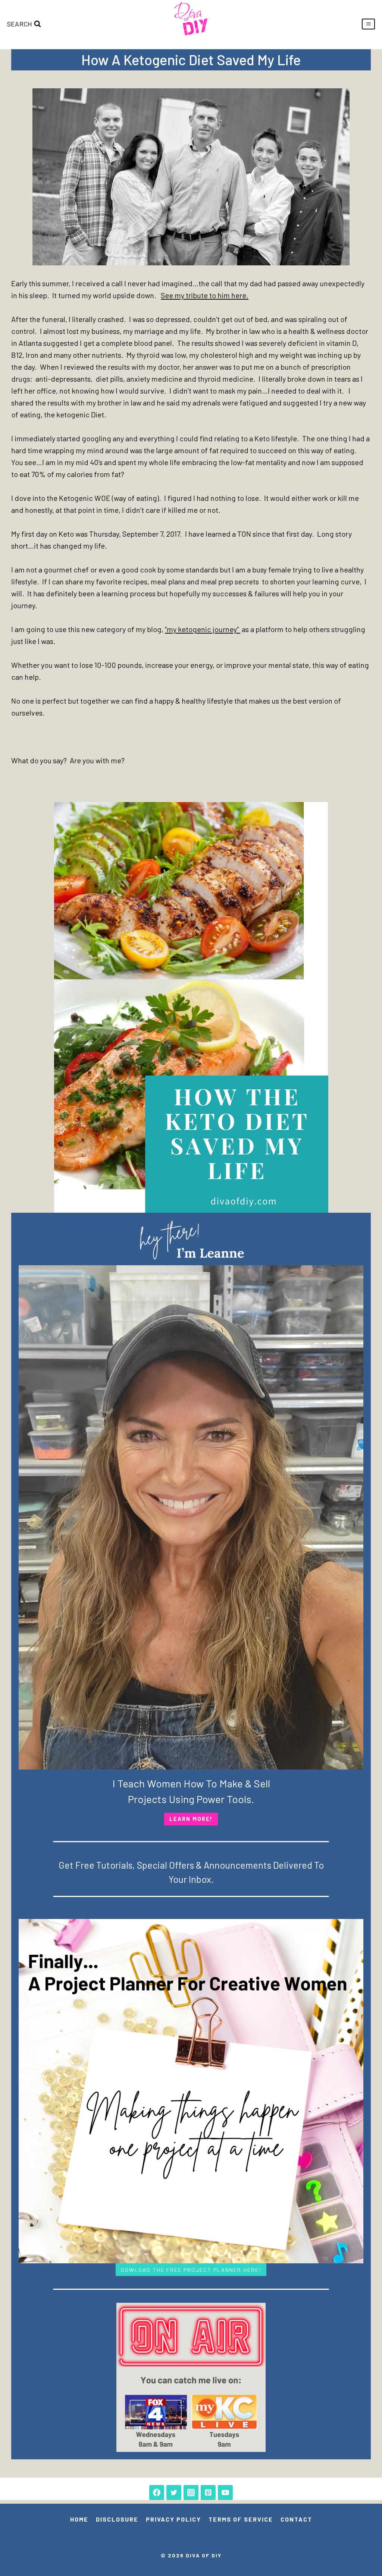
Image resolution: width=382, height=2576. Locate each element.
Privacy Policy (173, 2519)
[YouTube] (225, 2493)
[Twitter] (174, 2493)
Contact (296, 2519)
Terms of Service (241, 2519)
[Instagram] (191, 2493)
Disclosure (117, 2519)
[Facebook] (157, 2493)
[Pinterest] (208, 2493)
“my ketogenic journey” (203, 629)
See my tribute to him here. (205, 295)
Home (79, 2519)
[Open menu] (368, 24)
